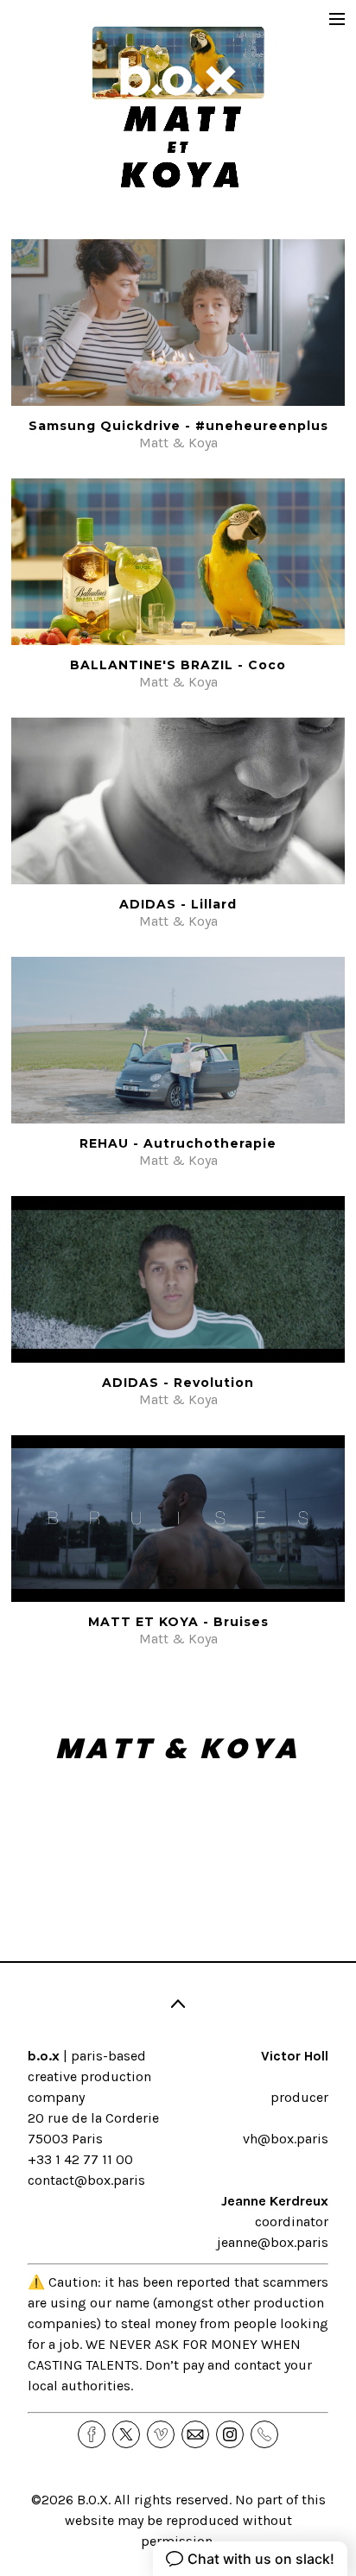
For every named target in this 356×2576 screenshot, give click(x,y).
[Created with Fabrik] (7, 2490)
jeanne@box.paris (273, 2242)
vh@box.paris (286, 2139)
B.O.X (92, 2500)
